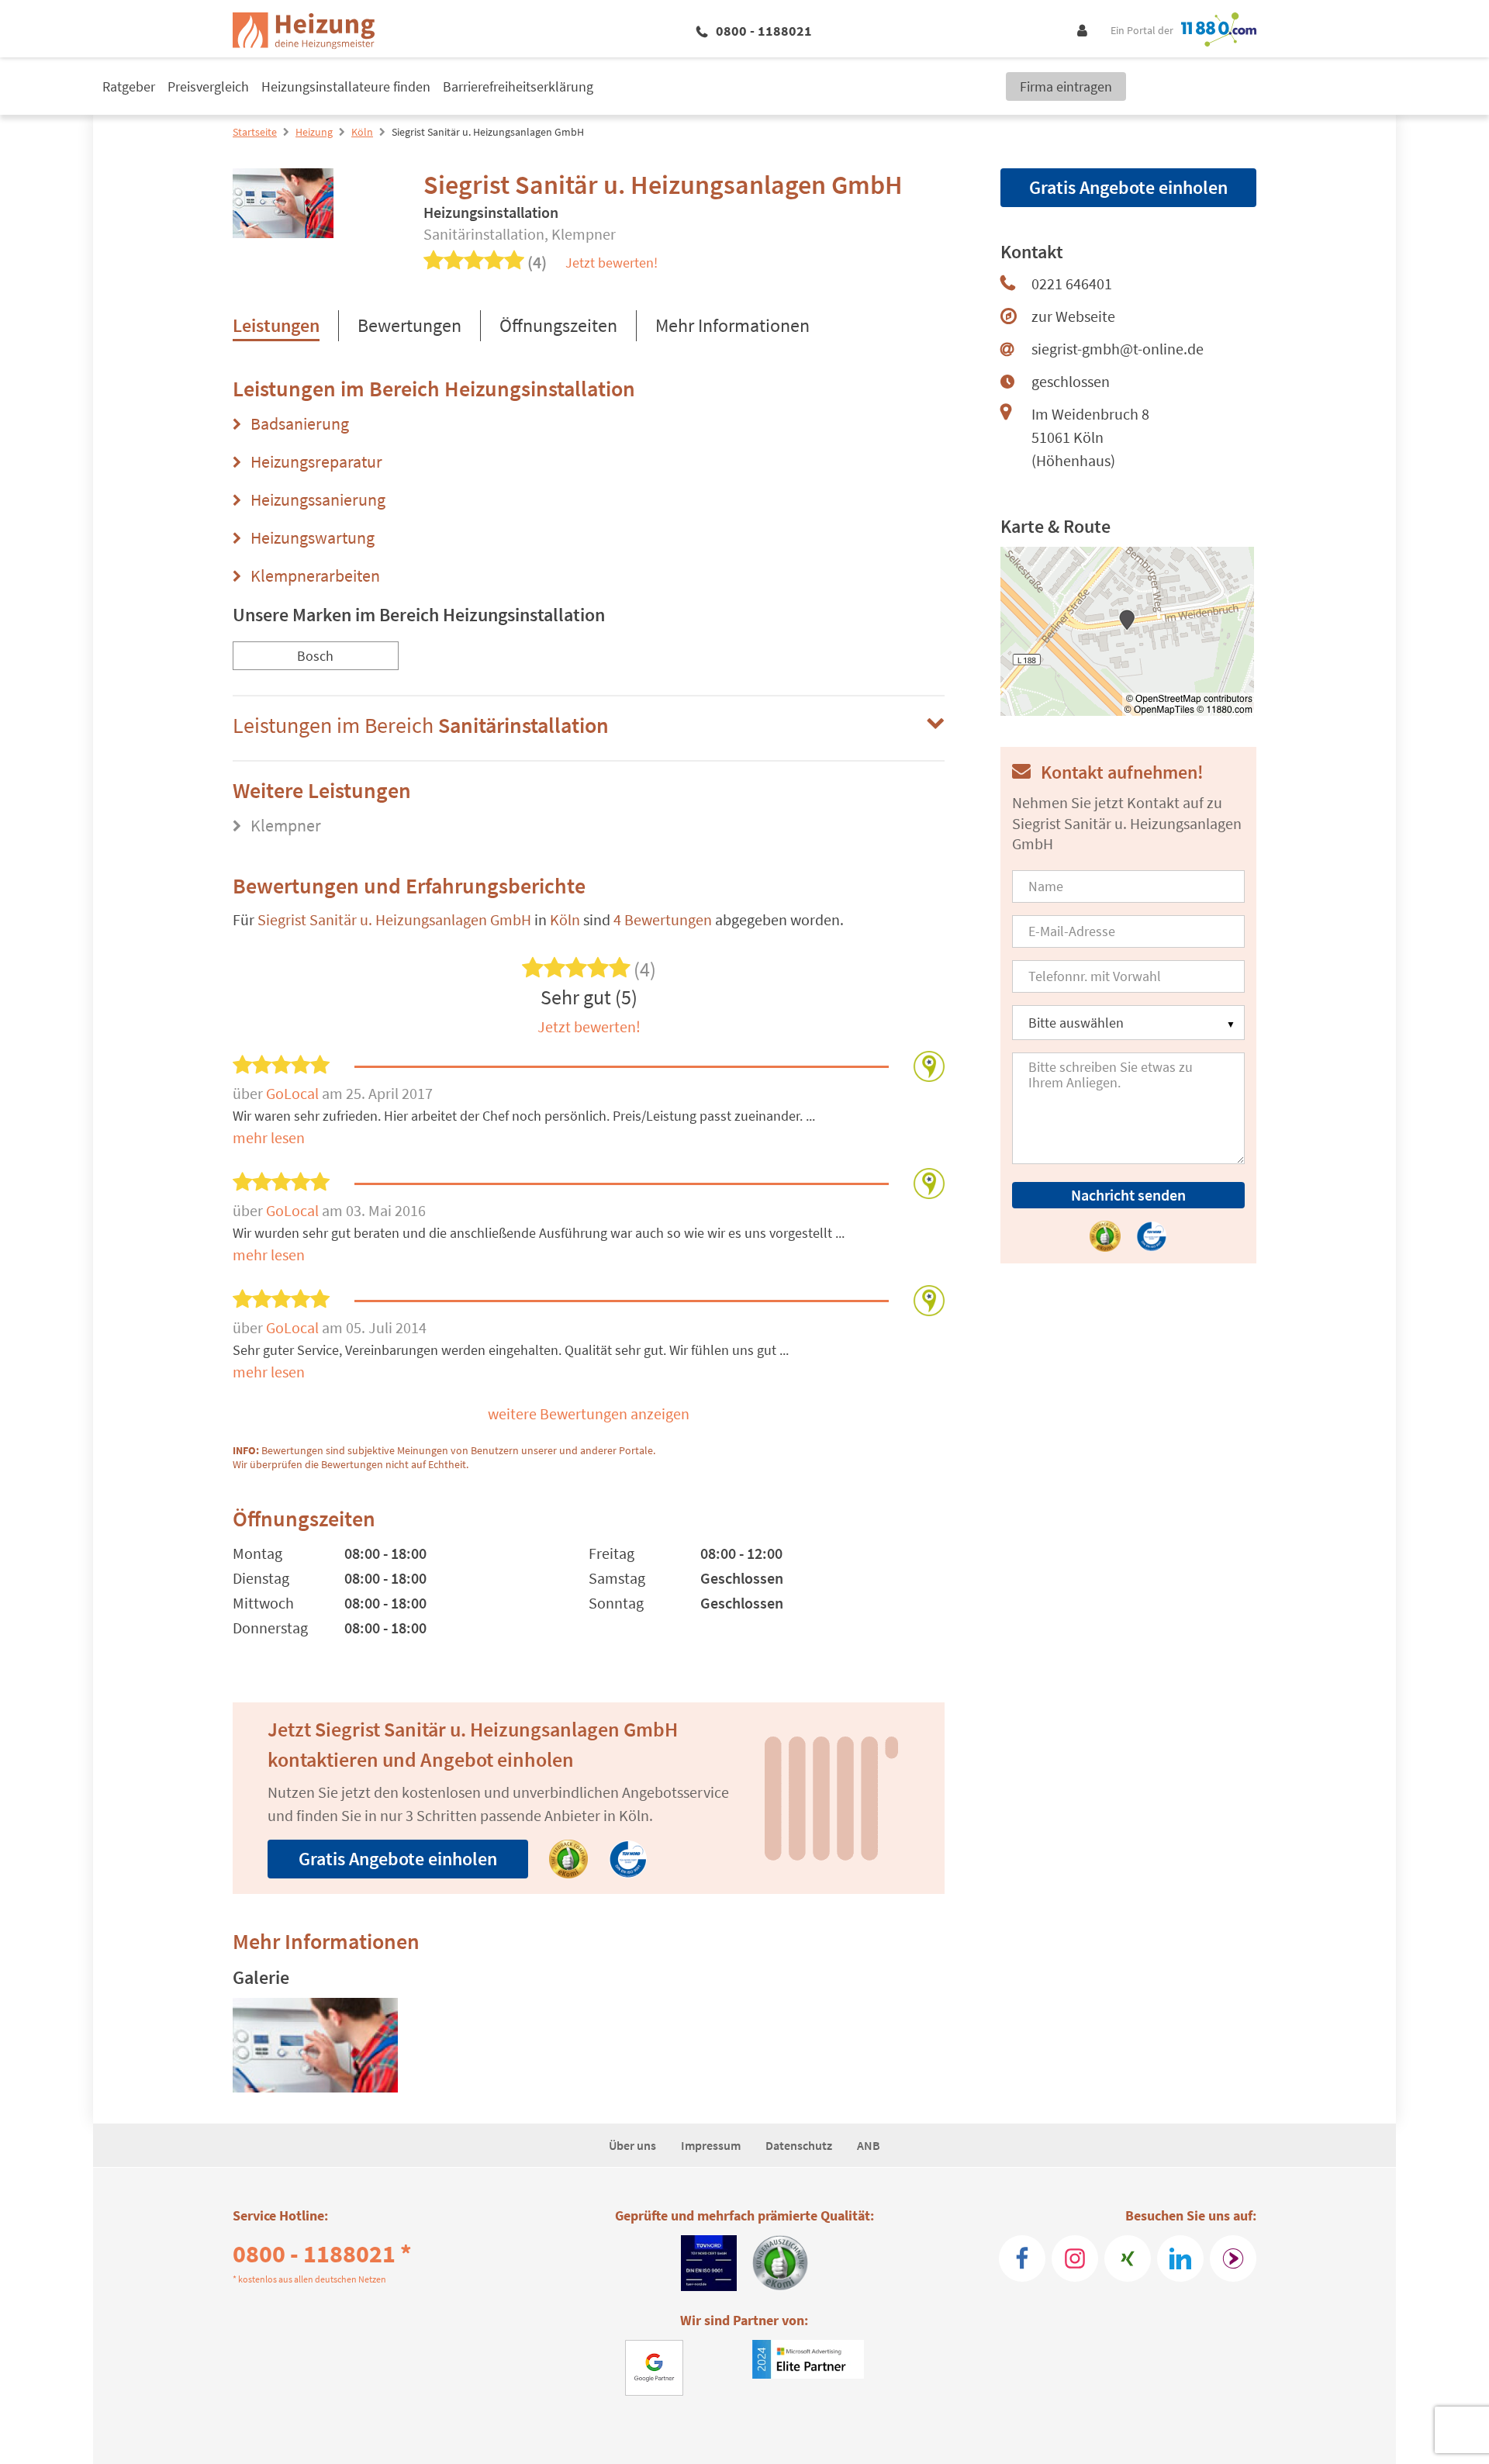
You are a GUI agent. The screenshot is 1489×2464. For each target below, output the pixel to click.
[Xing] (1128, 2258)
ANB (869, 2145)
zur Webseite (1073, 316)
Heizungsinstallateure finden (346, 86)
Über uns (632, 2145)
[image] (315, 2045)
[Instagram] (1075, 2258)
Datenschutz (799, 2145)
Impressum (711, 2145)
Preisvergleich (208, 86)
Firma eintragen (1066, 86)
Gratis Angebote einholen (398, 1859)
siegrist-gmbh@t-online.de (1118, 349)
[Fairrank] (1233, 2258)
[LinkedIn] (1180, 2258)
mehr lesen (269, 1137)
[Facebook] (1022, 2258)
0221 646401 (1072, 283)
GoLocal (294, 1093)
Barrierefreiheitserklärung (518, 86)
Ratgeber (129, 86)
